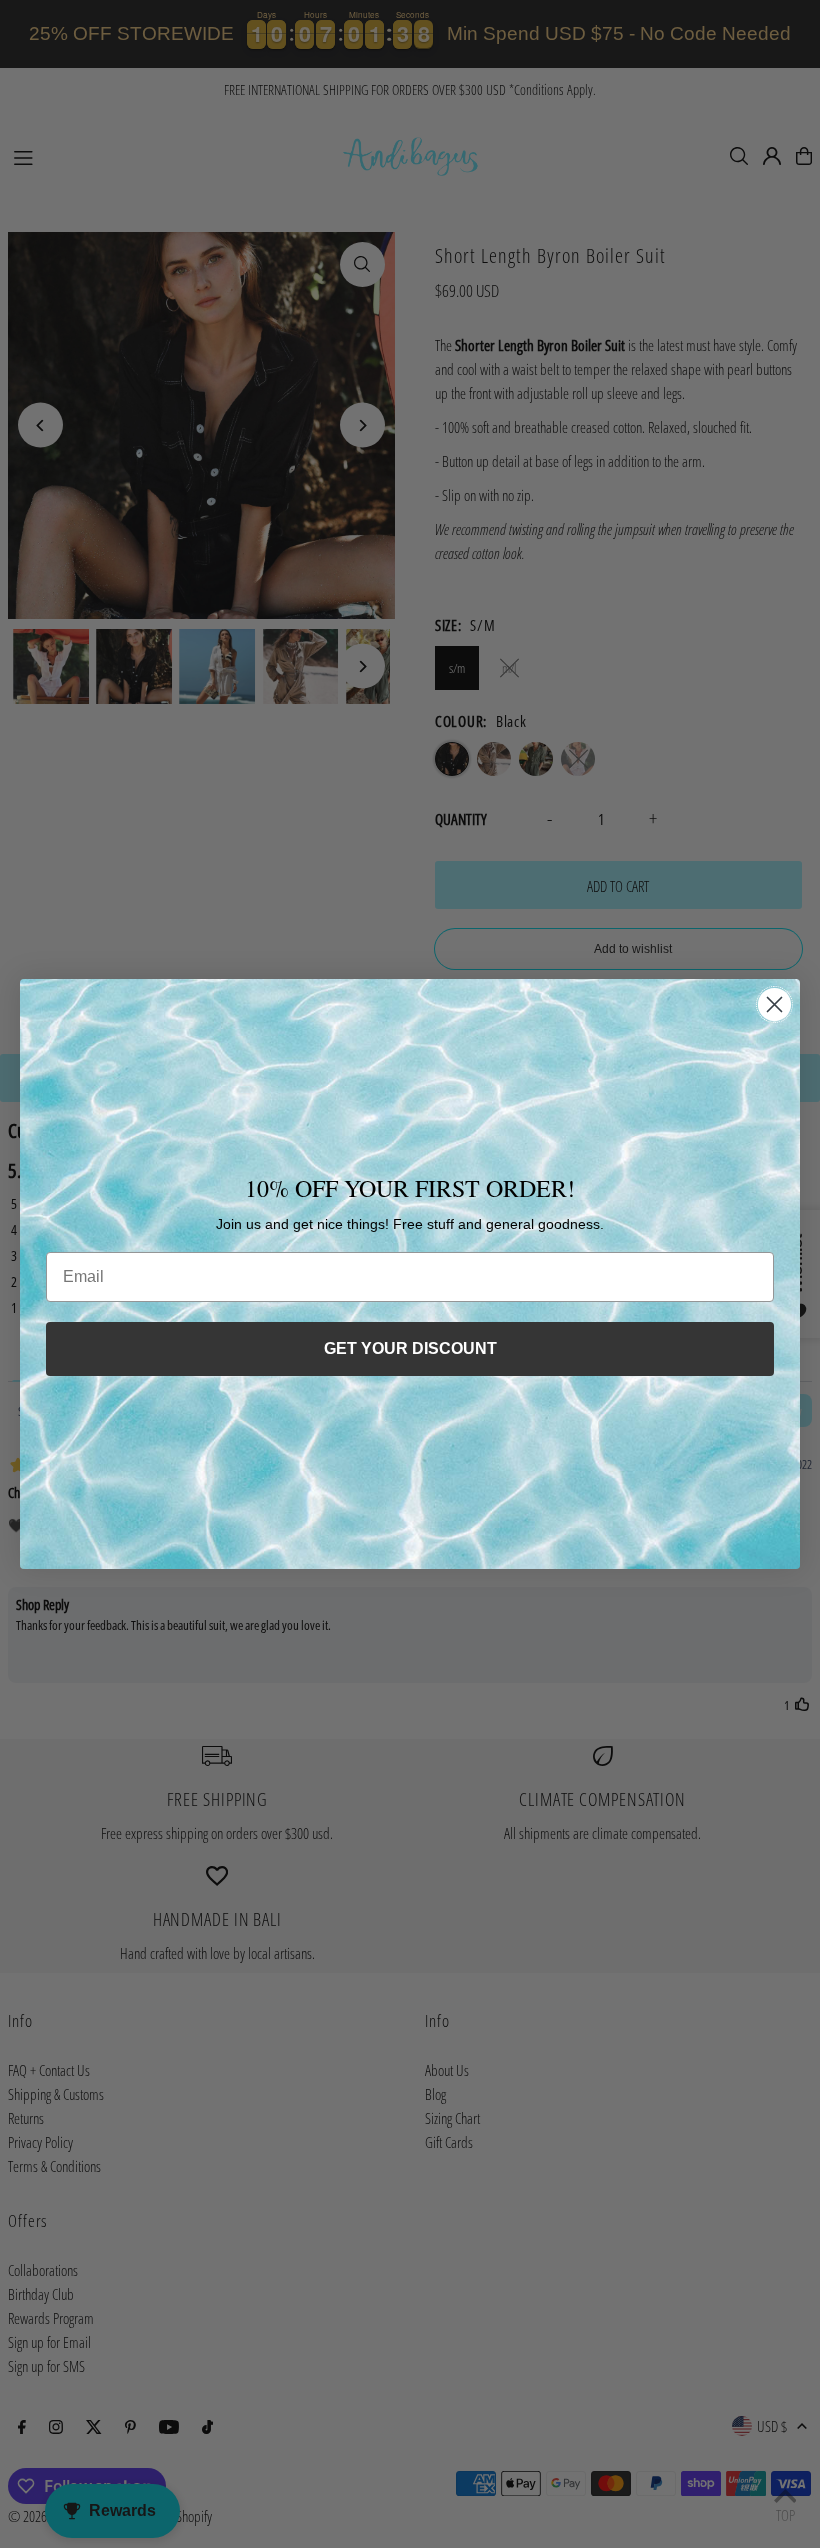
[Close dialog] (774, 1004)
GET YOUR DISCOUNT (410, 1348)
